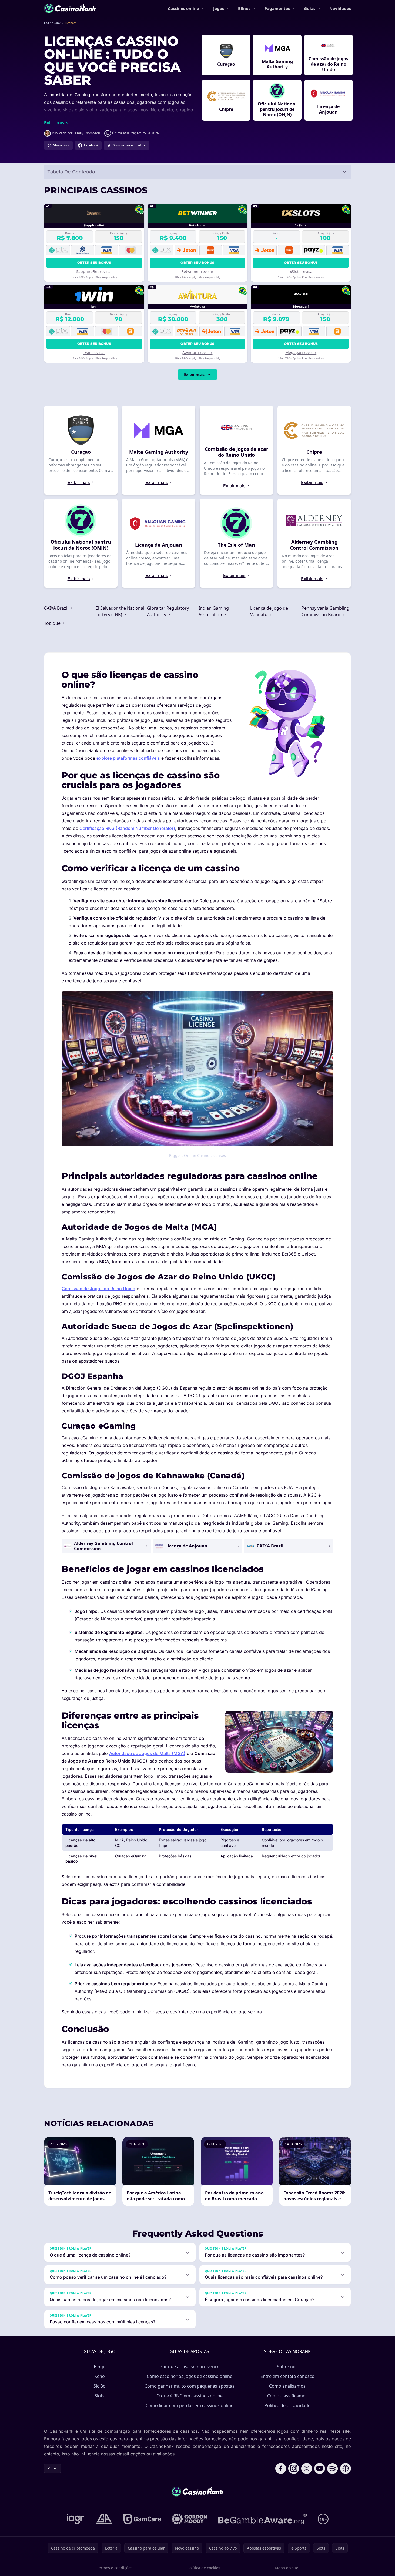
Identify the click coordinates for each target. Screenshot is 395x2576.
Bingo (100, 2367)
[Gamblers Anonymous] (104, 2519)
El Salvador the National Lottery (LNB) (120, 611)
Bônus (244, 8)
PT (50, 2468)
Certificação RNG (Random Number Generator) (127, 828)
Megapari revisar (301, 353)
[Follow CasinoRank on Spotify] (333, 2468)
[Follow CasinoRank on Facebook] (281, 2468)
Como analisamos (287, 2386)
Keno (100, 2376)
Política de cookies (204, 2568)
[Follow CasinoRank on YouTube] (320, 2468)
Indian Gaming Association (214, 611)
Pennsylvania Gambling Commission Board (325, 611)
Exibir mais (194, 374)
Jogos (219, 8)
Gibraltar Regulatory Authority (168, 611)
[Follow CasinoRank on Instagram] (294, 2468)
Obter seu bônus (94, 263)
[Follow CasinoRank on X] (307, 2468)
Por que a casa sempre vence (190, 2367)
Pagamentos (277, 8)
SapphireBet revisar (94, 271)
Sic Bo (100, 2386)
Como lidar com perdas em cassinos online (190, 2405)
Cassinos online (183, 8)
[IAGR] (76, 2519)
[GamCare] (142, 2519)
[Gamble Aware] (262, 2519)
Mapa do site (287, 2568)
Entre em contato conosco (287, 2376)
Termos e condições (115, 2568)
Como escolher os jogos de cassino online (190, 2376)
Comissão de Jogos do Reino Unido (98, 1289)
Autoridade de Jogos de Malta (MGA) (147, 1753)
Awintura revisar (197, 353)
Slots (100, 2396)
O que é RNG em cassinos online (190, 2396)
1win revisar (94, 353)
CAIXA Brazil (57, 608)
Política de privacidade (287, 2405)
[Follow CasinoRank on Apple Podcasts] (346, 2468)
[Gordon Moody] (189, 2519)
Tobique (53, 623)
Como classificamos (287, 2396)
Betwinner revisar (197, 271)
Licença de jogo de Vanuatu (269, 611)
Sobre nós (287, 2367)
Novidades (340, 8)
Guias (310, 8)
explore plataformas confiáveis (128, 758)
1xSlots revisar (301, 271)
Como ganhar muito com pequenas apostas (190, 2386)
